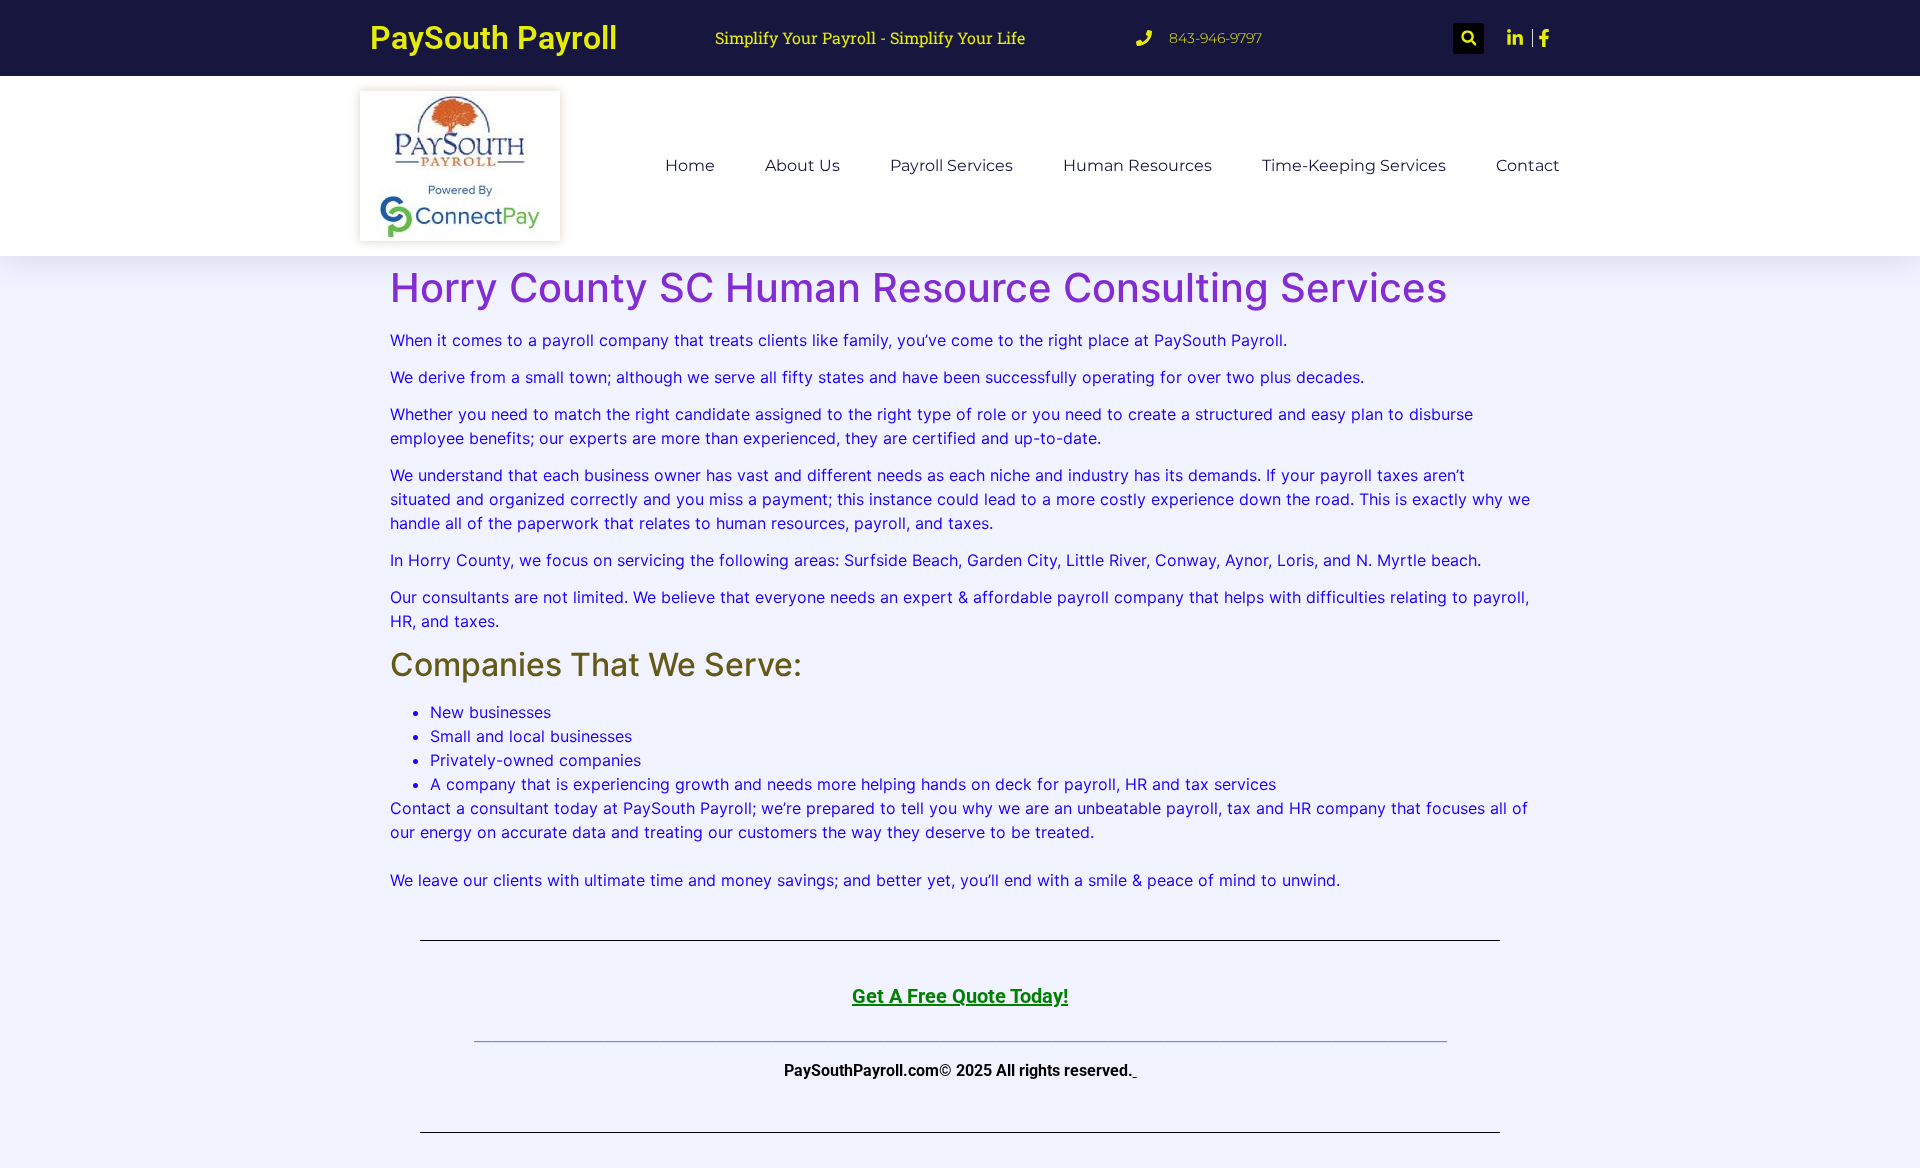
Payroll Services (951, 165)
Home (690, 165)
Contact (1528, 165)
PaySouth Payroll (493, 38)
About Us (802, 165)
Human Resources (1137, 165)
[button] (1468, 38)
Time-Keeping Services (1354, 165)
